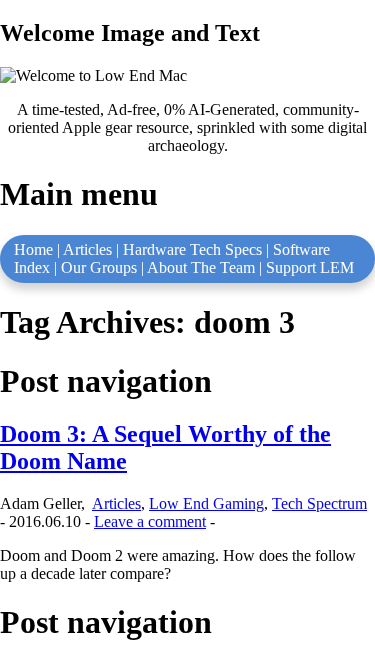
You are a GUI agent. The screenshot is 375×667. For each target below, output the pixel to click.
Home (33, 249)
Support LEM (310, 267)
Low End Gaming (206, 503)
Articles (87, 249)
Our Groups (99, 267)
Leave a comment (150, 521)
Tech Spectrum (319, 503)
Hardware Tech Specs (192, 249)
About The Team (201, 267)
